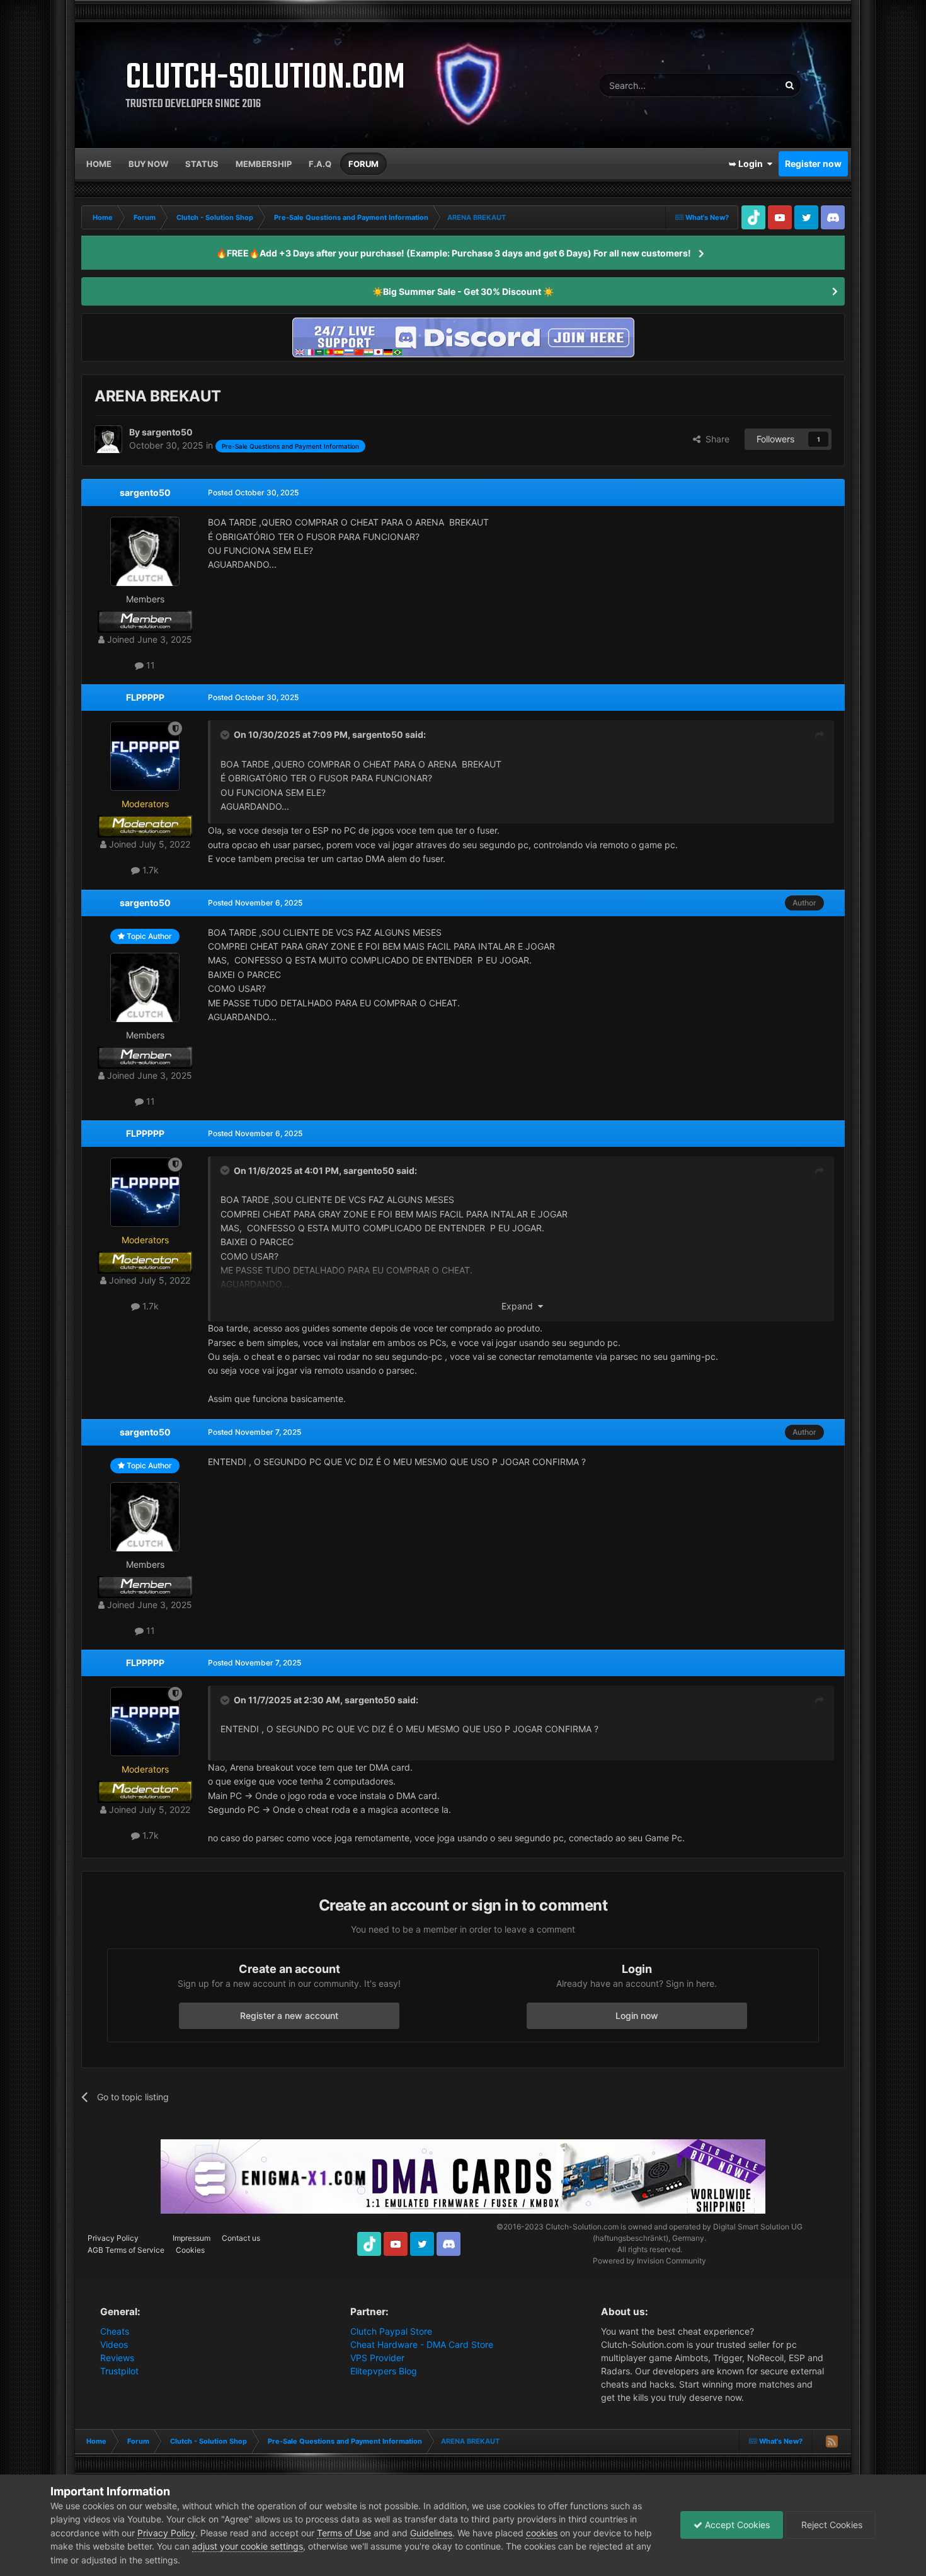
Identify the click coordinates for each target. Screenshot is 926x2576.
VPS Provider (377, 2358)
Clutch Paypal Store (391, 2331)
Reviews (117, 2358)
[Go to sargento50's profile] (108, 439)
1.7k (149, 870)
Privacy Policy (113, 2238)
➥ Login (748, 164)
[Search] (789, 85)
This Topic (743, 85)
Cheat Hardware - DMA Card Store (422, 2344)
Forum (363, 164)
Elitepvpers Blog (384, 2371)
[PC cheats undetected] (463, 336)
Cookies (190, 2250)
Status (202, 164)
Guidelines (431, 2533)
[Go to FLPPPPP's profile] (145, 756)
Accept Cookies (736, 2525)
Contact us (241, 2238)
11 (149, 665)
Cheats (115, 2331)
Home (99, 164)
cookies (542, 2533)
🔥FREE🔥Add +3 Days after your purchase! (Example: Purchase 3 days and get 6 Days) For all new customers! (454, 253)
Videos (114, 2344)
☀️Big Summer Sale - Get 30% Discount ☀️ (463, 291)
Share (715, 439)
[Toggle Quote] (226, 735)
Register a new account (289, 2015)
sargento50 (145, 492)
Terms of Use (344, 2533)
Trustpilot (119, 2371)
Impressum (191, 2238)
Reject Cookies (831, 2525)
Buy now (148, 164)
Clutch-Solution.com (582, 2227)
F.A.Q (320, 164)
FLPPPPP (145, 697)
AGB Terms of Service (126, 2250)
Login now (637, 2015)
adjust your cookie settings (248, 2546)
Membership (264, 164)
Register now (813, 164)
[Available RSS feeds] (832, 2441)
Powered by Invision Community (649, 2261)
